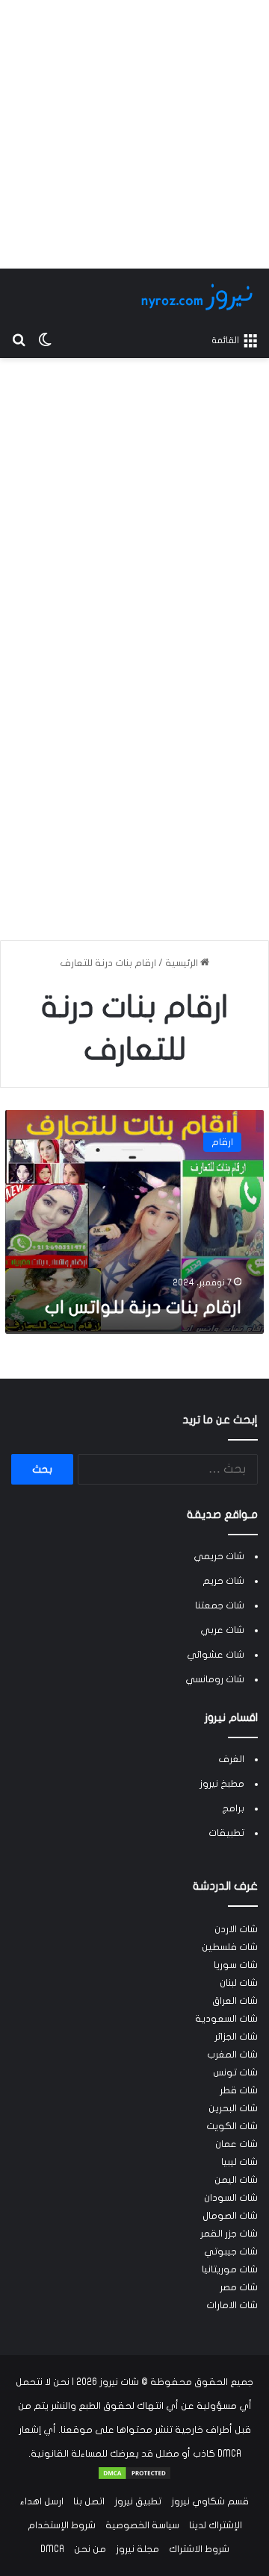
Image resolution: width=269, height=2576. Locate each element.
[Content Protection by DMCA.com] (134, 2478)
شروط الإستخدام (62, 2525)
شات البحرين (233, 2108)
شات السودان (231, 2198)
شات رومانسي (215, 1679)
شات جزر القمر (229, 2234)
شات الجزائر (236, 2037)
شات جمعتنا (220, 1605)
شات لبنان (239, 1983)
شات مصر (239, 2287)
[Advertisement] (134, 134)
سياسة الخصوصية (142, 2525)
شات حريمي (219, 1556)
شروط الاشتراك (199, 2549)
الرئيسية (183, 963)
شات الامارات (232, 2305)
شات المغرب (232, 2055)
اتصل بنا (89, 2501)
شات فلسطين (230, 1947)
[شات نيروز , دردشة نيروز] (200, 297)
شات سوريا (236, 1965)
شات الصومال (230, 2216)
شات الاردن (236, 1929)
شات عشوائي (216, 1655)
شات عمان (236, 2144)
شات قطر (239, 2090)
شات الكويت (232, 2126)
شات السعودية (226, 2019)
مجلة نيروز (137, 2549)
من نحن (90, 2549)
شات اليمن (236, 2180)
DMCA (52, 2549)
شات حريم (223, 1581)
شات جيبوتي (231, 2251)
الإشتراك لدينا (216, 2525)
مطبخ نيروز (222, 1784)
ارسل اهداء (42, 2501)
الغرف (231, 1759)
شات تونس (235, 2072)
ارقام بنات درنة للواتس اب (143, 1307)
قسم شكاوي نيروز (210, 2501)
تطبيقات (226, 1833)
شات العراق (235, 2001)
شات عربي (222, 1630)
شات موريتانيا (230, 2269)
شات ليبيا (239, 2162)
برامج (233, 1808)
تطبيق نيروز (138, 2501)
